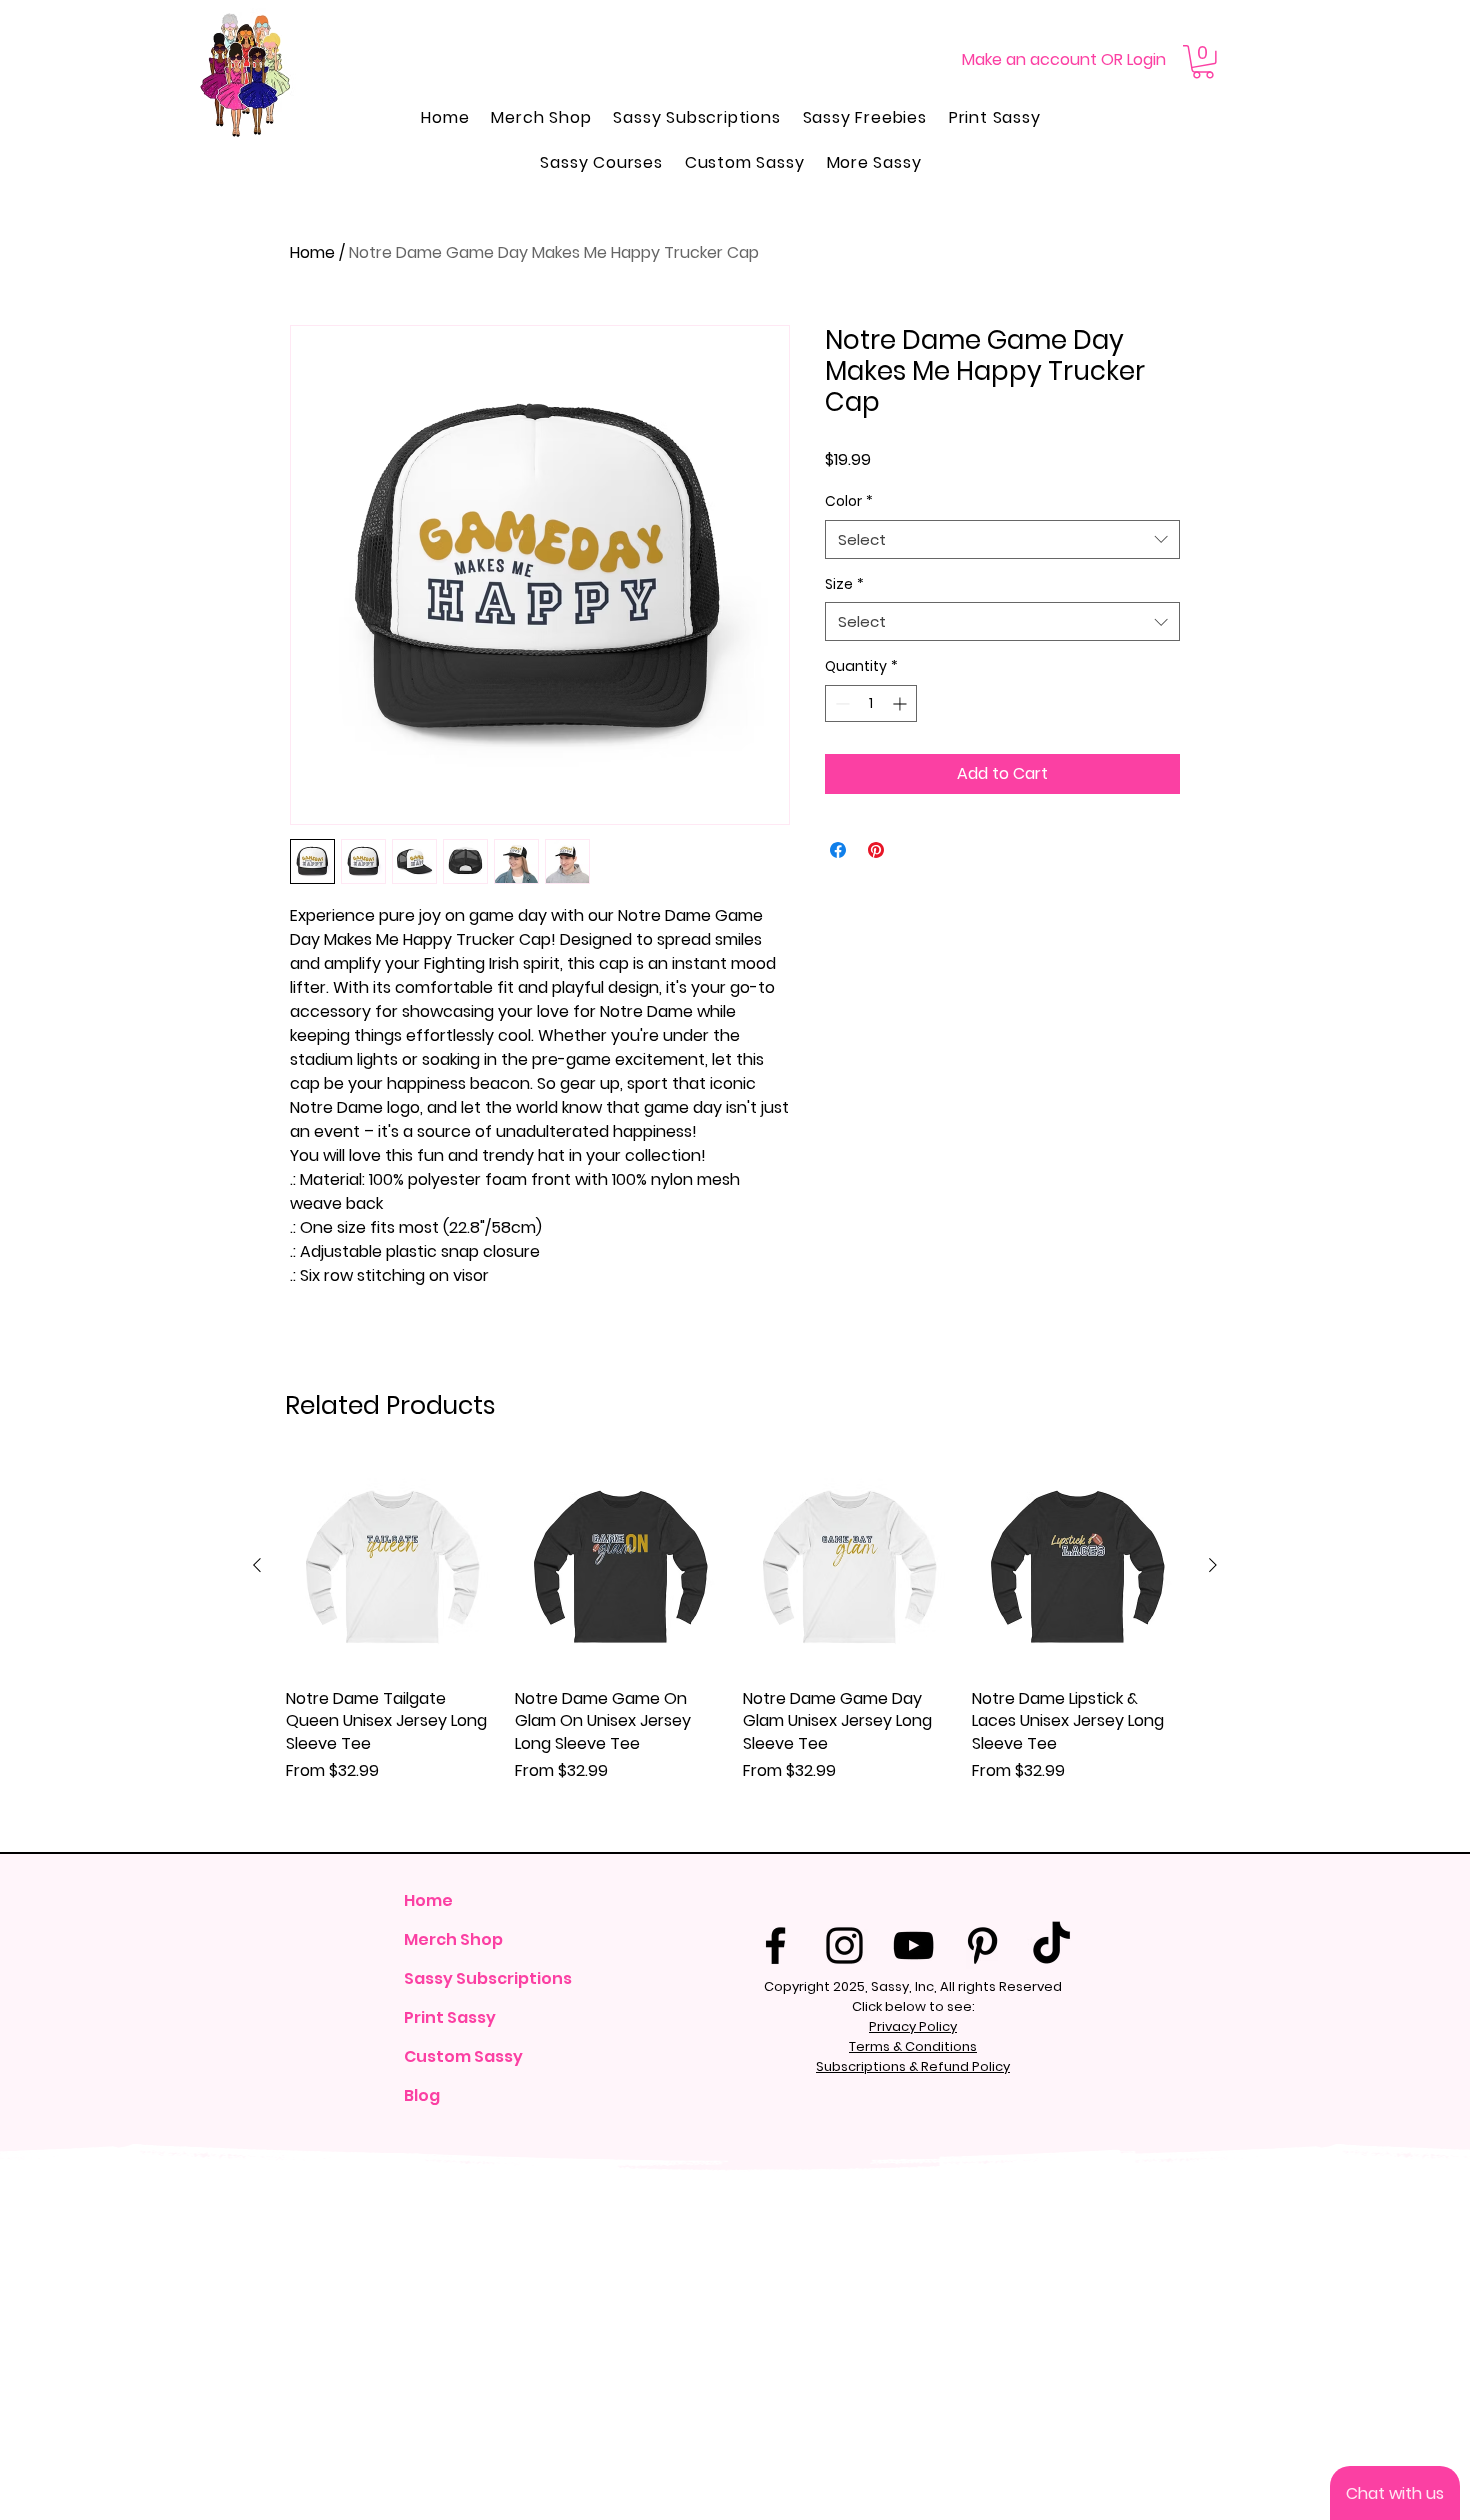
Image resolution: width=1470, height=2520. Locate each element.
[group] (735, 1648)
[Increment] (901, 703)
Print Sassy (450, 2017)
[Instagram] (844, 1945)
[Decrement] (840, 703)
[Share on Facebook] (838, 850)
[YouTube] (913, 1945)
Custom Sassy (463, 2056)
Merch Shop (453, 1939)
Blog (422, 2095)
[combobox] (1002, 539)
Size (844, 584)
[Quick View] (392, 1566)
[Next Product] (1213, 1565)
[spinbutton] (871, 703)
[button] (1203, 62)
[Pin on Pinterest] (876, 850)
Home (312, 252)
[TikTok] (1051, 1945)
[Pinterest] (982, 1945)
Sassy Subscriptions (486, 1978)
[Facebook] (775, 1945)
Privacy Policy (913, 2026)
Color (849, 501)
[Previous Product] (257, 1565)
